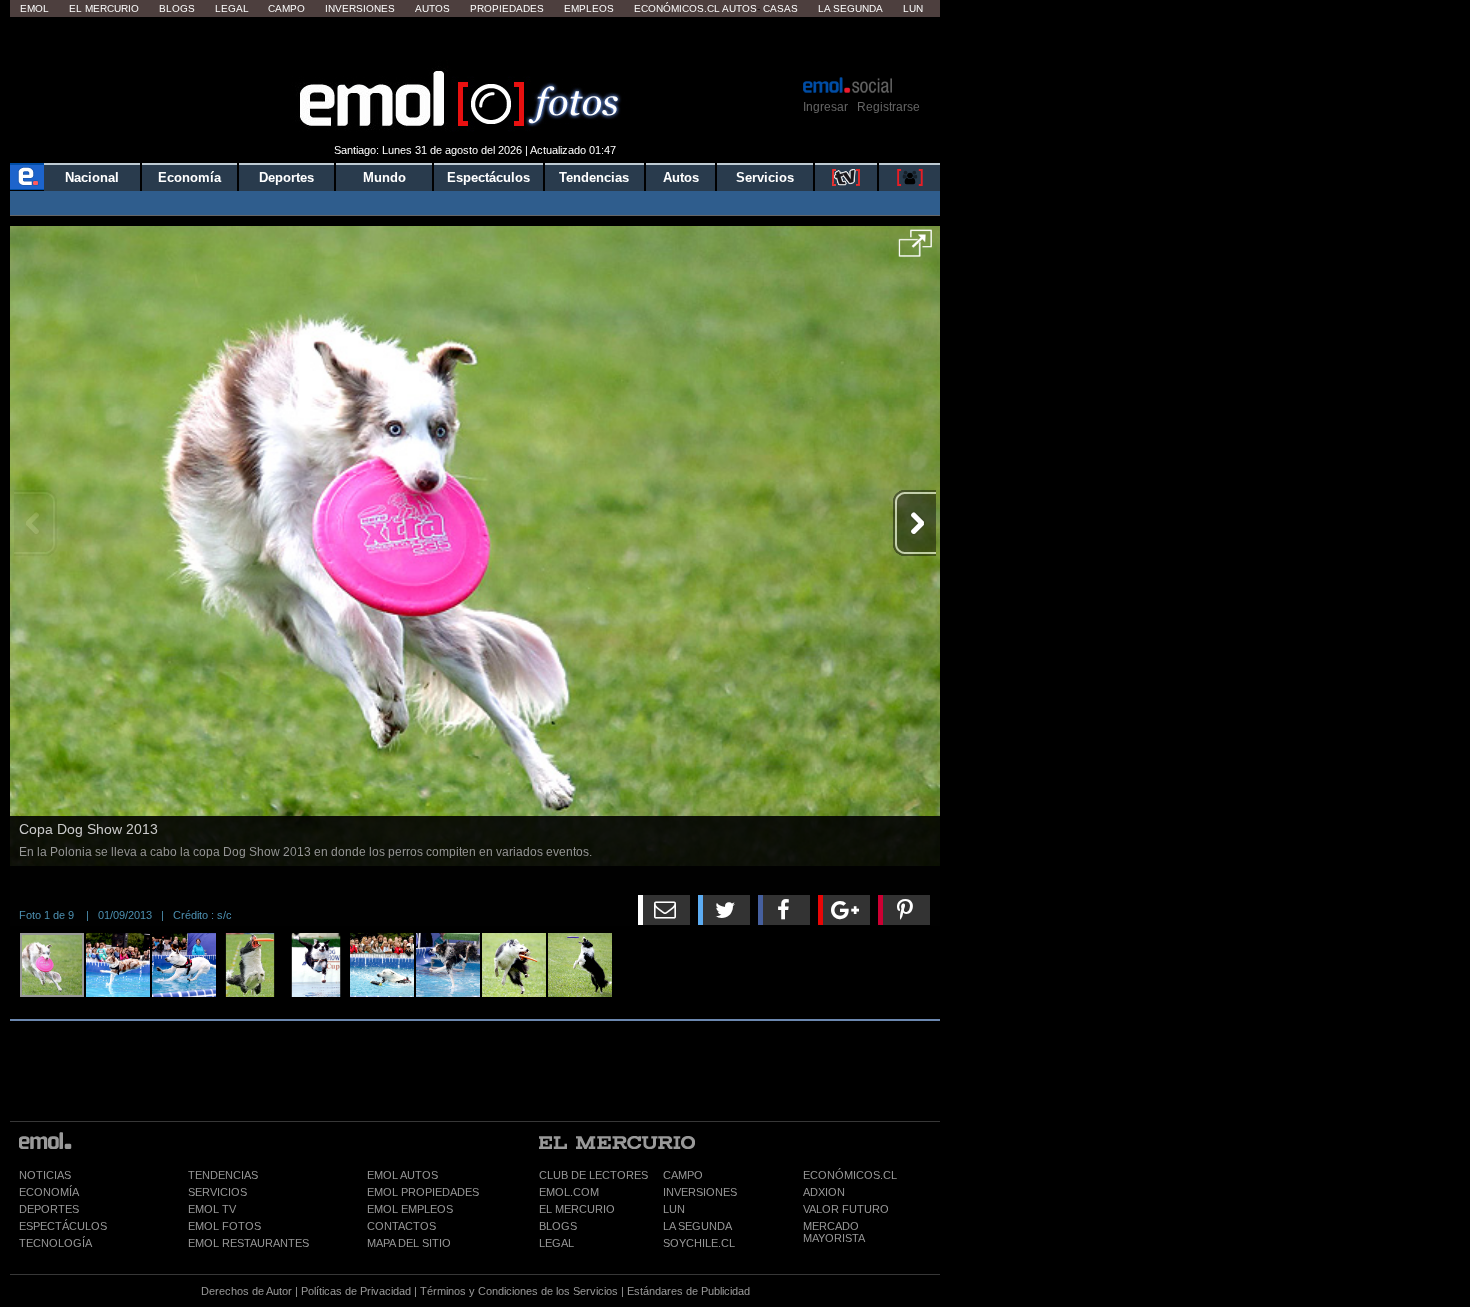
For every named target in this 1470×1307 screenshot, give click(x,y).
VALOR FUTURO (846, 1209)
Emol (34, 8)
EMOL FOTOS (224, 1226)
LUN (674, 1209)
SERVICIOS (217, 1192)
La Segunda (850, 8)
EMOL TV (212, 1209)
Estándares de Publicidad (688, 1291)
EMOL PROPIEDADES (423, 1192)
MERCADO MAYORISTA (834, 1232)
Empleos (589, 8)
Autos (432, 8)
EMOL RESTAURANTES (248, 1243)
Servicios (765, 177)
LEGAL (556, 1243)
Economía (189, 177)
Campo (286, 8)
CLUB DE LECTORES (593, 1175)
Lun (913, 8)
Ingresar (825, 107)
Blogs (177, 8)
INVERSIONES (700, 1192)
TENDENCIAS (223, 1175)
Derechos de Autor (246, 1291)
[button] (915, 250)
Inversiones (360, 8)
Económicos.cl (677, 8)
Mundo (384, 177)
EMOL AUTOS (402, 1175)
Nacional (92, 177)
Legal (232, 8)
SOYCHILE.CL (699, 1243)
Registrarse (888, 107)
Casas (780, 8)
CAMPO (683, 1175)
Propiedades (507, 8)
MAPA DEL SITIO (409, 1243)
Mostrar (475, 45)
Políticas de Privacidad (356, 1291)
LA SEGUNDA (697, 1226)
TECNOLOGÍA (55, 1243)
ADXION (824, 1192)
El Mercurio (104, 8)
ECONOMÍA (49, 1192)
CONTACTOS (401, 1226)
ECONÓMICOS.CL (850, 1175)
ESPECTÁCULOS (63, 1226)
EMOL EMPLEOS (410, 1209)
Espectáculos (488, 177)
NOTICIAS (45, 1175)
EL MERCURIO (577, 1209)
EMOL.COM (569, 1192)
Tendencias (594, 177)
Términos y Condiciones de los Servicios (519, 1291)
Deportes (286, 177)
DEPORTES (49, 1209)
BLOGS (558, 1226)
